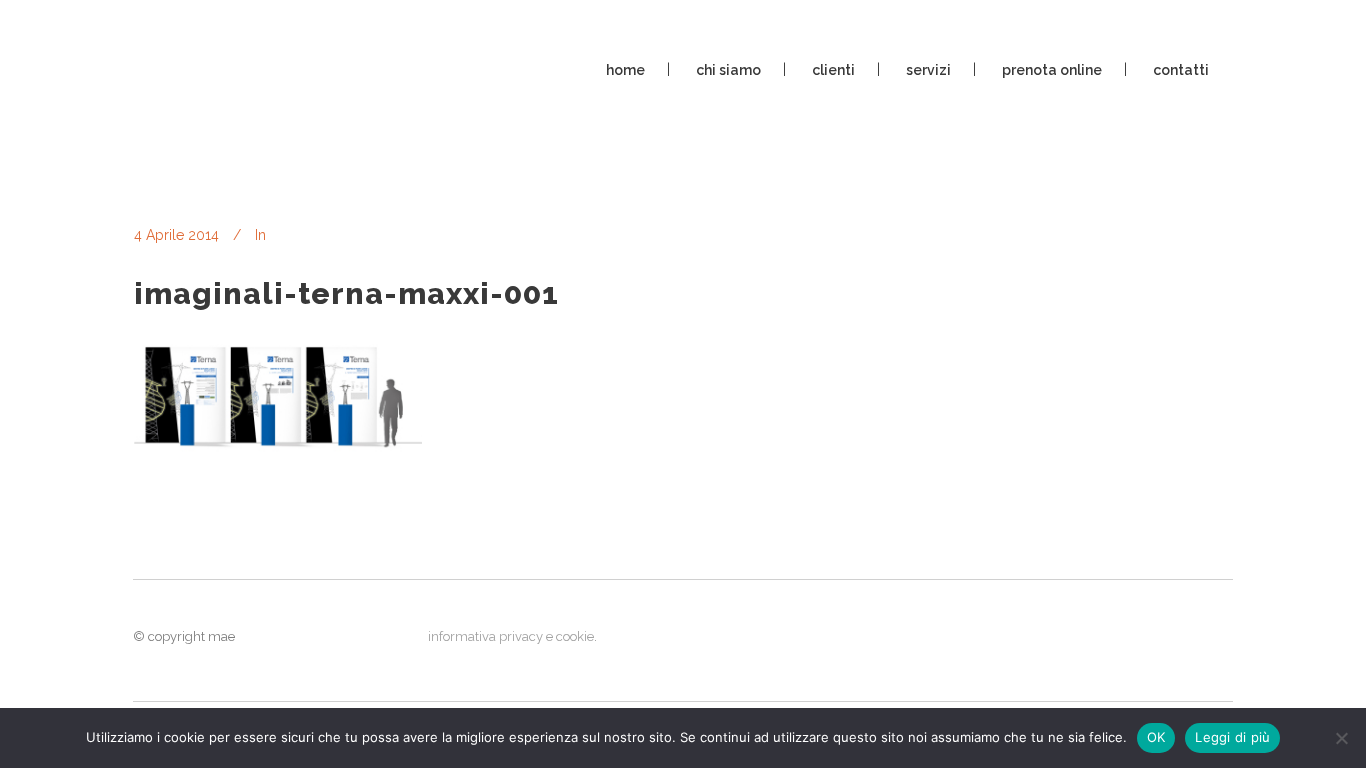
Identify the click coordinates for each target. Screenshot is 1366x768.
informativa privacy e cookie (511, 636)
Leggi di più (1232, 737)
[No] (1341, 738)
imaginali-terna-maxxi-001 (346, 293)
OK (1156, 737)
